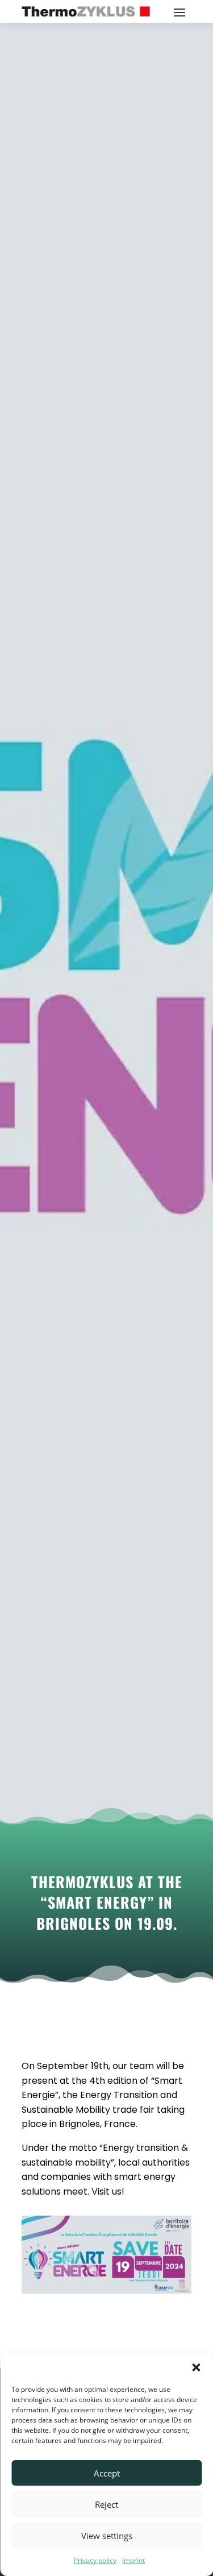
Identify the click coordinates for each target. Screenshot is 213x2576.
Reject (106, 2504)
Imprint (133, 2560)
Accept (107, 2473)
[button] (196, 2367)
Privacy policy (95, 2560)
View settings (107, 2536)
